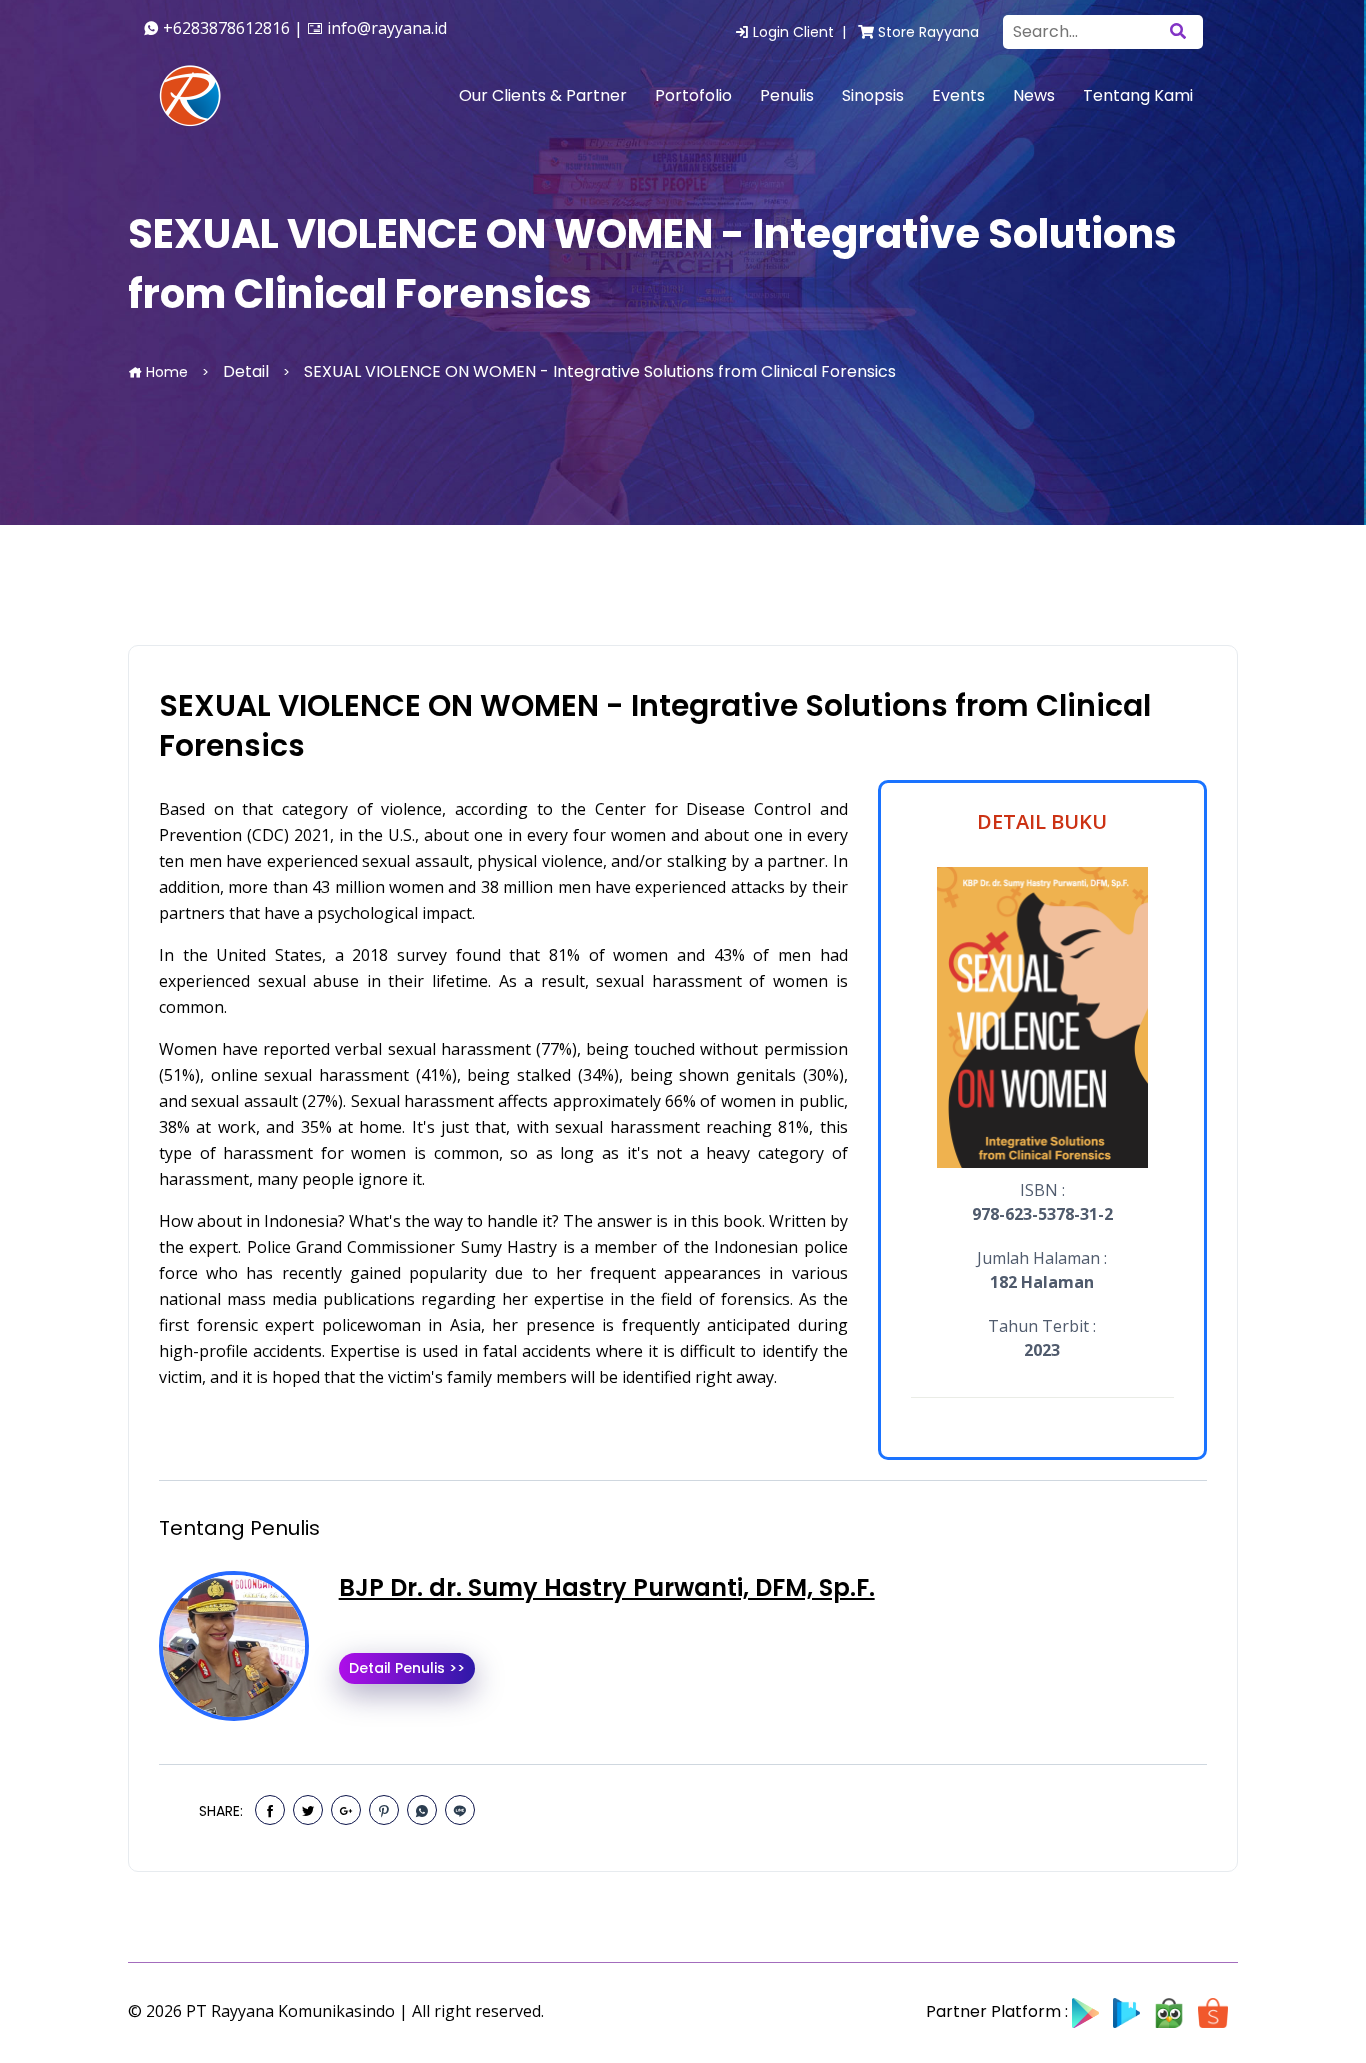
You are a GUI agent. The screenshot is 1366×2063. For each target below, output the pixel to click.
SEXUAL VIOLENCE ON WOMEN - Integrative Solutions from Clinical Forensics (655, 726)
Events (958, 95)
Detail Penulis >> (407, 1668)
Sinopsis (873, 95)
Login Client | (801, 32)
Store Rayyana (926, 32)
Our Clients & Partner (543, 95)
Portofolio (693, 95)
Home (165, 372)
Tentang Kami (1138, 95)
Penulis (787, 95)
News (1034, 95)
